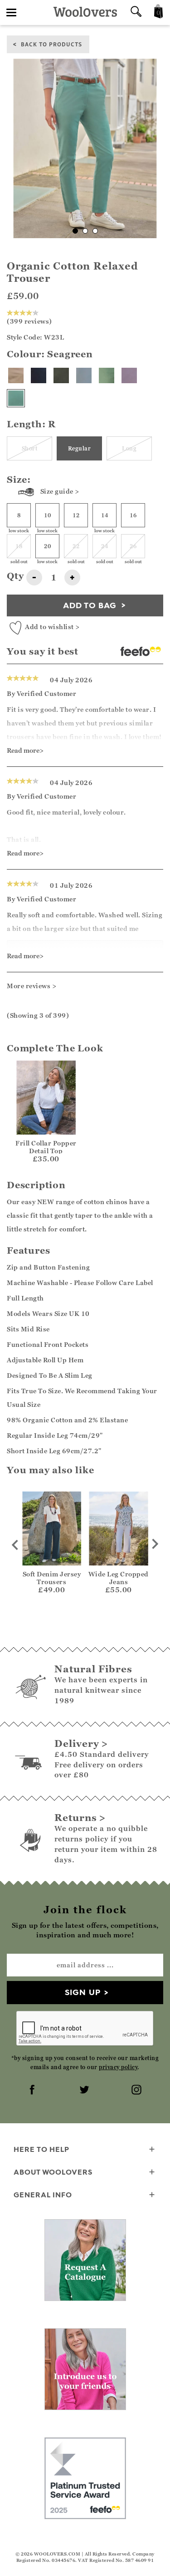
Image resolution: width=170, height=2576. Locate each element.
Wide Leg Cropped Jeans (119, 1578)
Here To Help (41, 2149)
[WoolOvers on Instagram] (137, 2091)
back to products (51, 44)
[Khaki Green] (61, 375)
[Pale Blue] (84, 375)
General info (43, 2195)
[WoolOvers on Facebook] (33, 2091)
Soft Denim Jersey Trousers (52, 1578)
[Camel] (16, 375)
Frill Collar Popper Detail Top (46, 1147)
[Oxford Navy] (39, 375)
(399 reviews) (29, 321)
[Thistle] (129, 375)
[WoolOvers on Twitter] (85, 2091)
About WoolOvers (53, 2172)
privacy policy (118, 2067)
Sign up (83, 1992)
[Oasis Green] (107, 375)
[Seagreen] (16, 398)
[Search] (136, 13)
